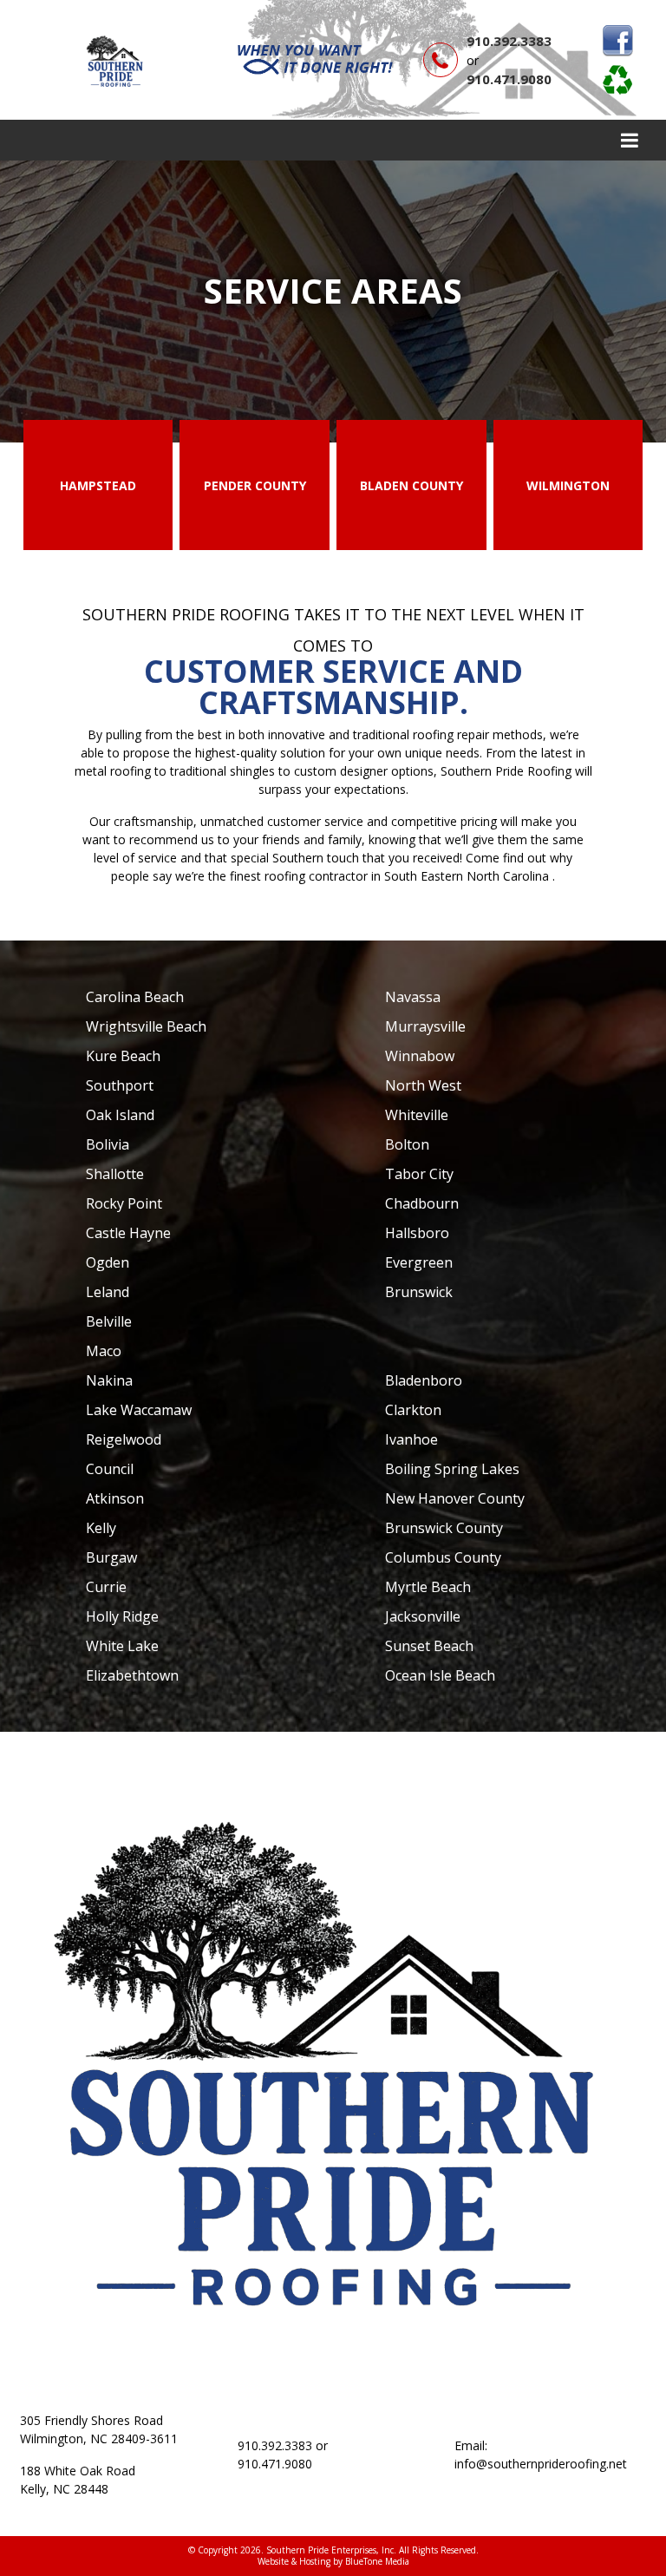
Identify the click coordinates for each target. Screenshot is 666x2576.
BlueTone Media (377, 2561)
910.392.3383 (509, 41)
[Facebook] (617, 41)
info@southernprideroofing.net (541, 2464)
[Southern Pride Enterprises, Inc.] (116, 59)
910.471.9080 (509, 79)
